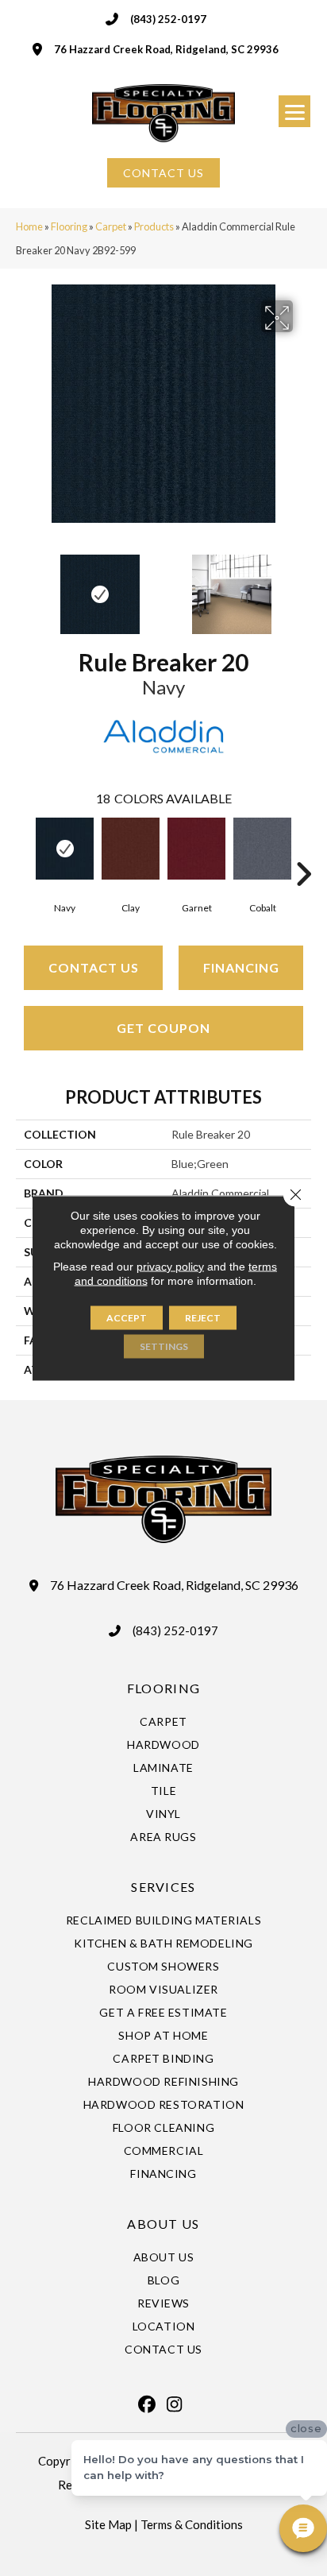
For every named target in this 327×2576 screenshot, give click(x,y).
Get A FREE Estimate (163, 2012)
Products (154, 226)
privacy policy (170, 1267)
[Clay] (131, 849)
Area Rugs (163, 1837)
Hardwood (163, 1744)
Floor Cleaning (163, 2127)
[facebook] (147, 2404)
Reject (203, 1318)
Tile (163, 1791)
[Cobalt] (262, 849)
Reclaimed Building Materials (164, 1920)
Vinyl (163, 1814)
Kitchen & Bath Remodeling (163, 1943)
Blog (163, 2280)
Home (29, 226)
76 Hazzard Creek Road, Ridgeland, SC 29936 (166, 49)
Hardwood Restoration (164, 2104)
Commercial (164, 2151)
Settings (164, 1346)
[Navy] (65, 849)
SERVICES (163, 1887)
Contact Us (94, 967)
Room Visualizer (163, 1989)
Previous (24, 586)
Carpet (111, 226)
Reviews (163, 2303)
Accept (127, 1318)
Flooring (69, 226)
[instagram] (175, 2404)
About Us (164, 2257)
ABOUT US (163, 2224)
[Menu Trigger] (294, 111)
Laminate (163, 1768)
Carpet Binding (163, 2058)
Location (164, 2326)
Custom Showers (163, 1966)
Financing (241, 967)
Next (303, 586)
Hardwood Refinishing (163, 2081)
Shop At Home (163, 2035)
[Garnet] (196, 849)
